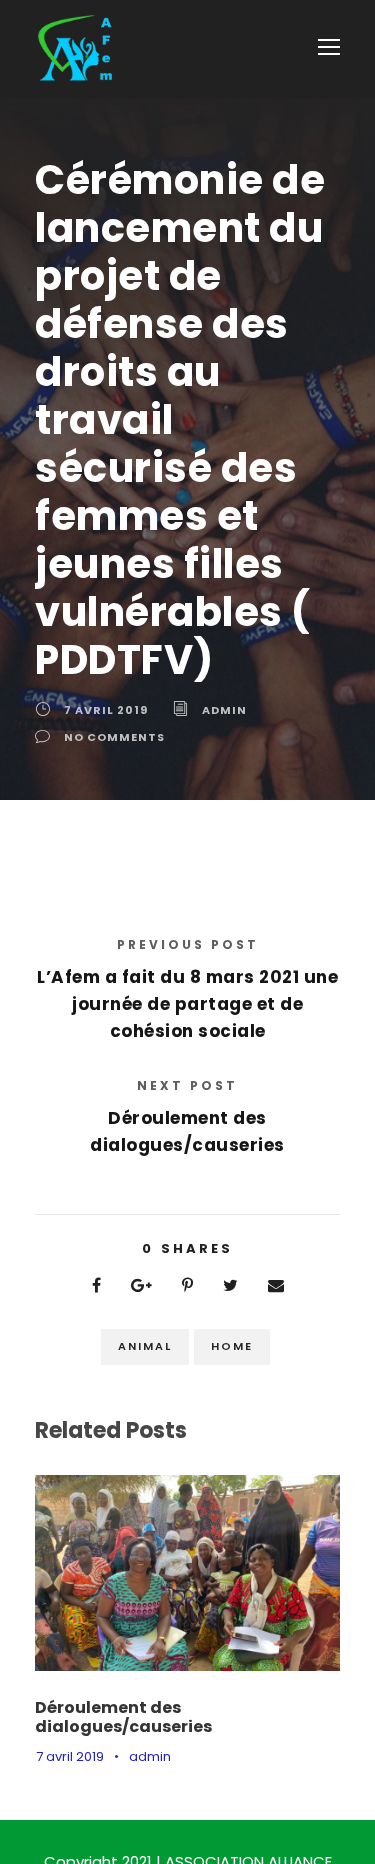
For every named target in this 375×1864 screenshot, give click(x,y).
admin (224, 710)
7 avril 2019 (106, 710)
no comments (114, 737)
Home (232, 1346)
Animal (145, 1346)
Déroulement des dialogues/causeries (123, 1717)
